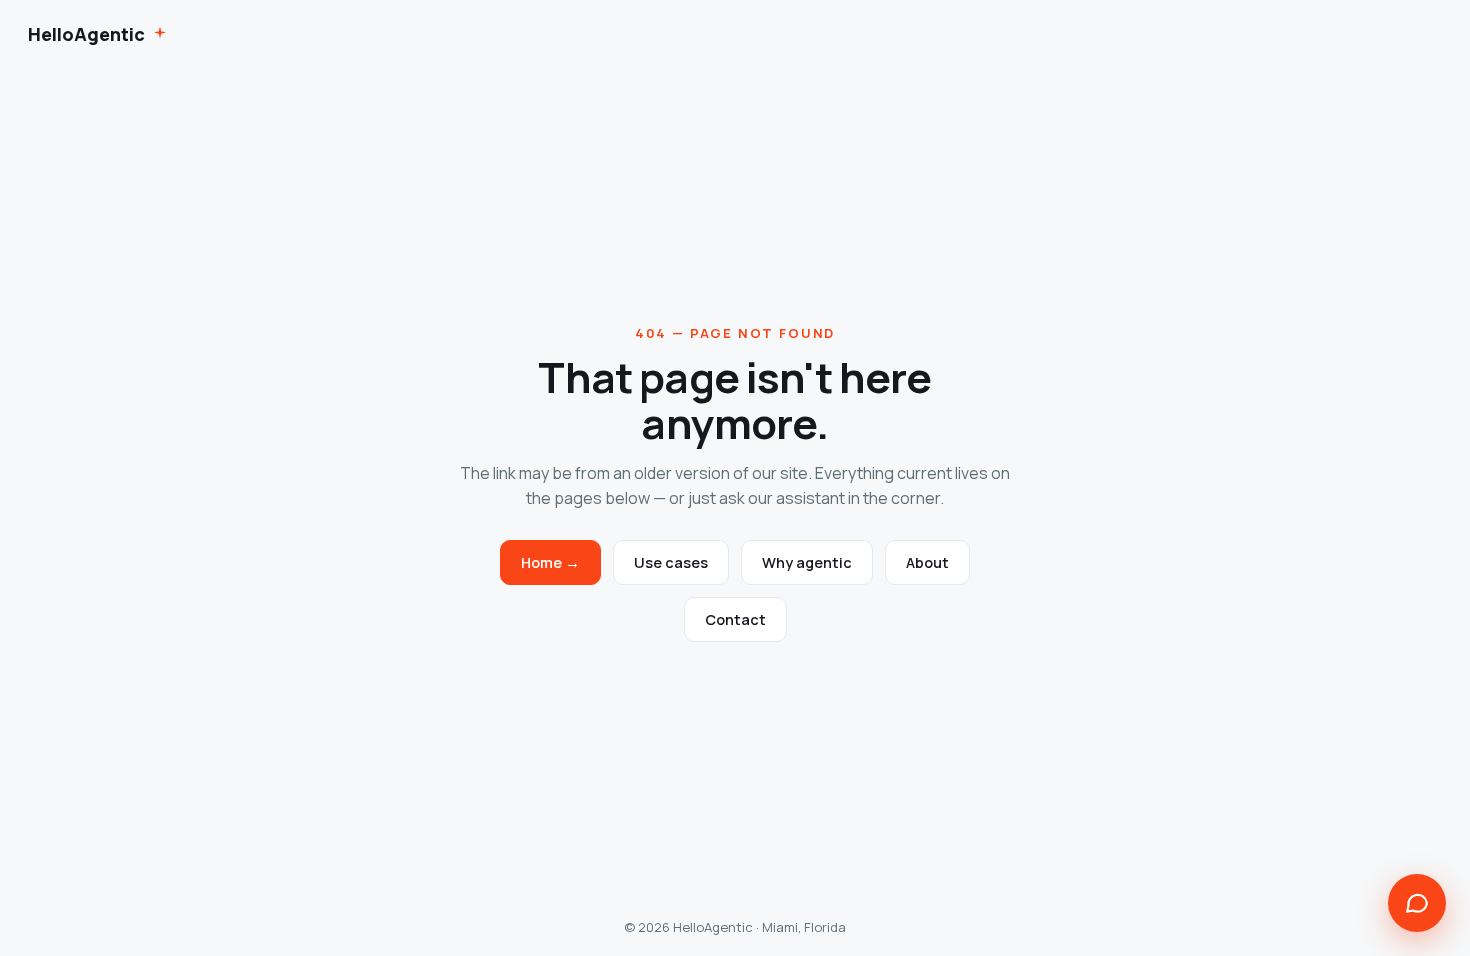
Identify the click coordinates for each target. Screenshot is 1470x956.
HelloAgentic (86, 34)
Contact (735, 619)
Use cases (671, 562)
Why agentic (807, 562)
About (927, 562)
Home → (550, 562)
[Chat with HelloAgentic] (1417, 903)
